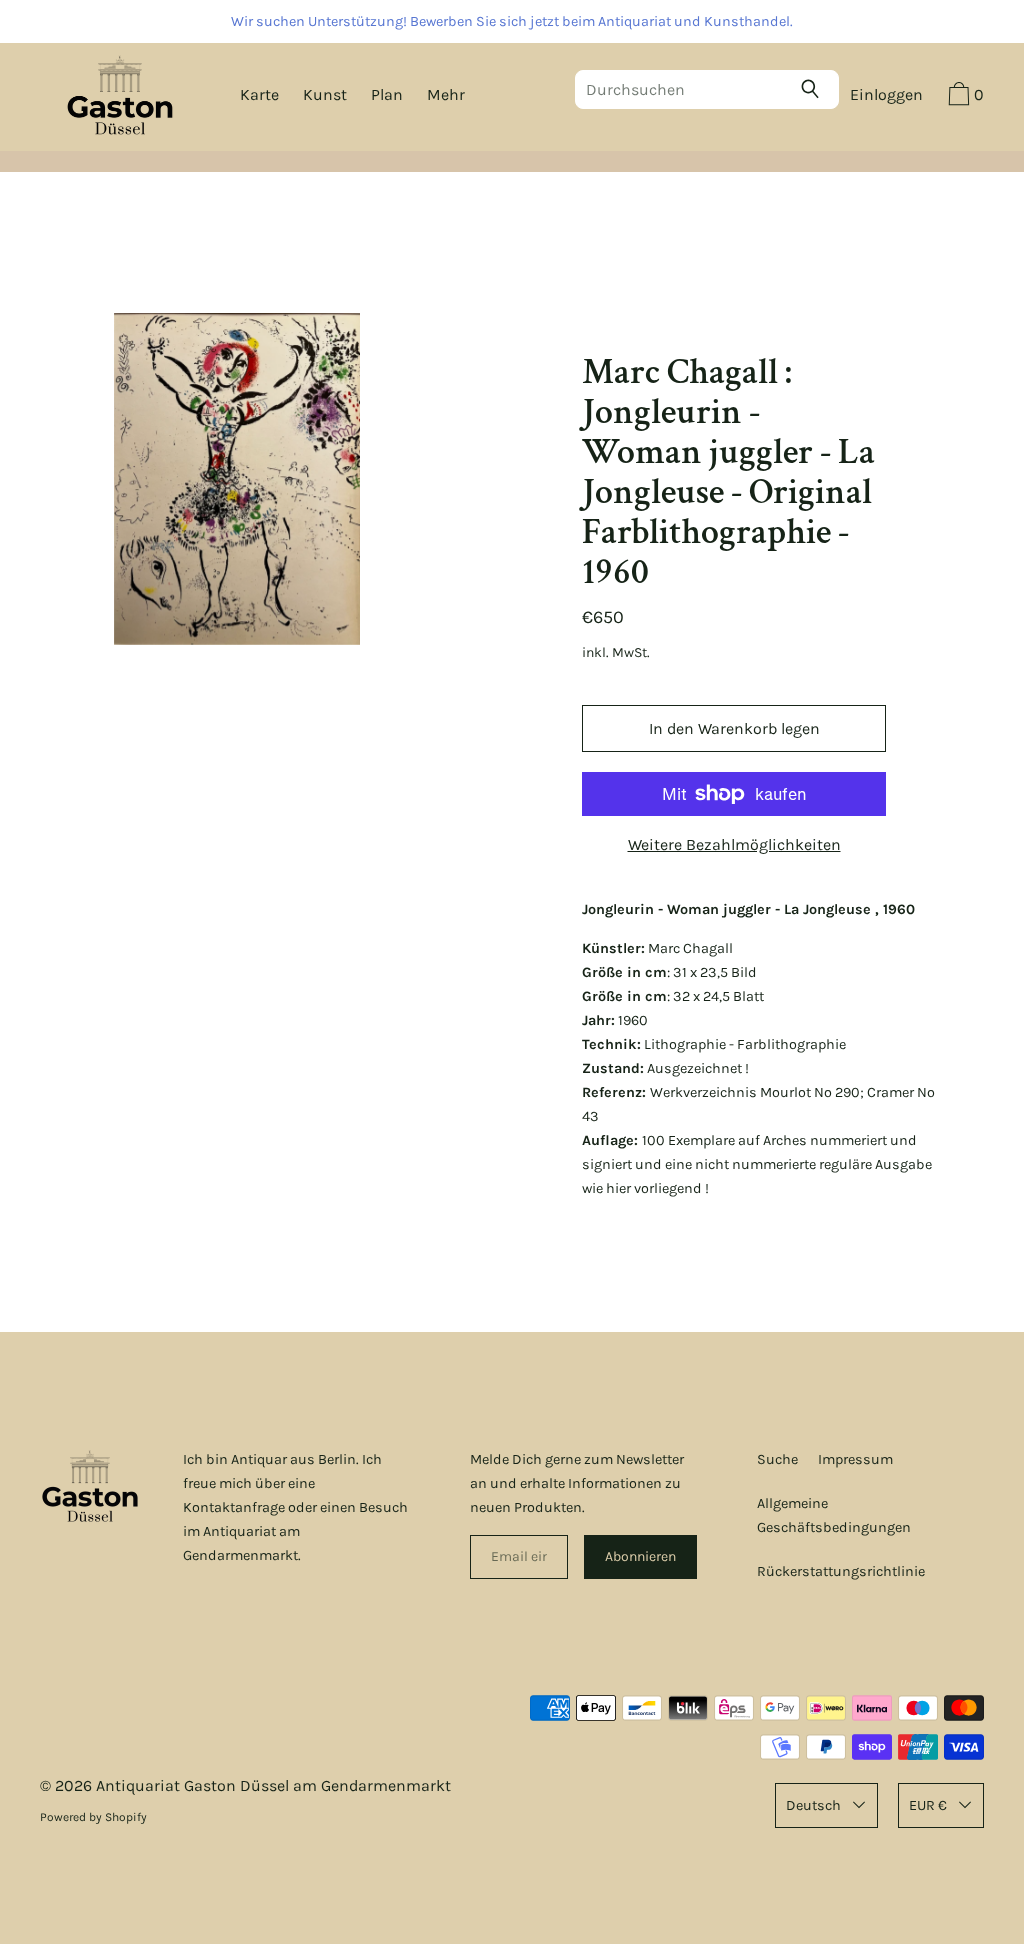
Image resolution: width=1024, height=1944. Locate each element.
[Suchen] (815, 89)
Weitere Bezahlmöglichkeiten (734, 844)
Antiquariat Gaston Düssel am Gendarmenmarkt (273, 1785)
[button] (963, 97)
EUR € (928, 1805)
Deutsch (813, 1805)
